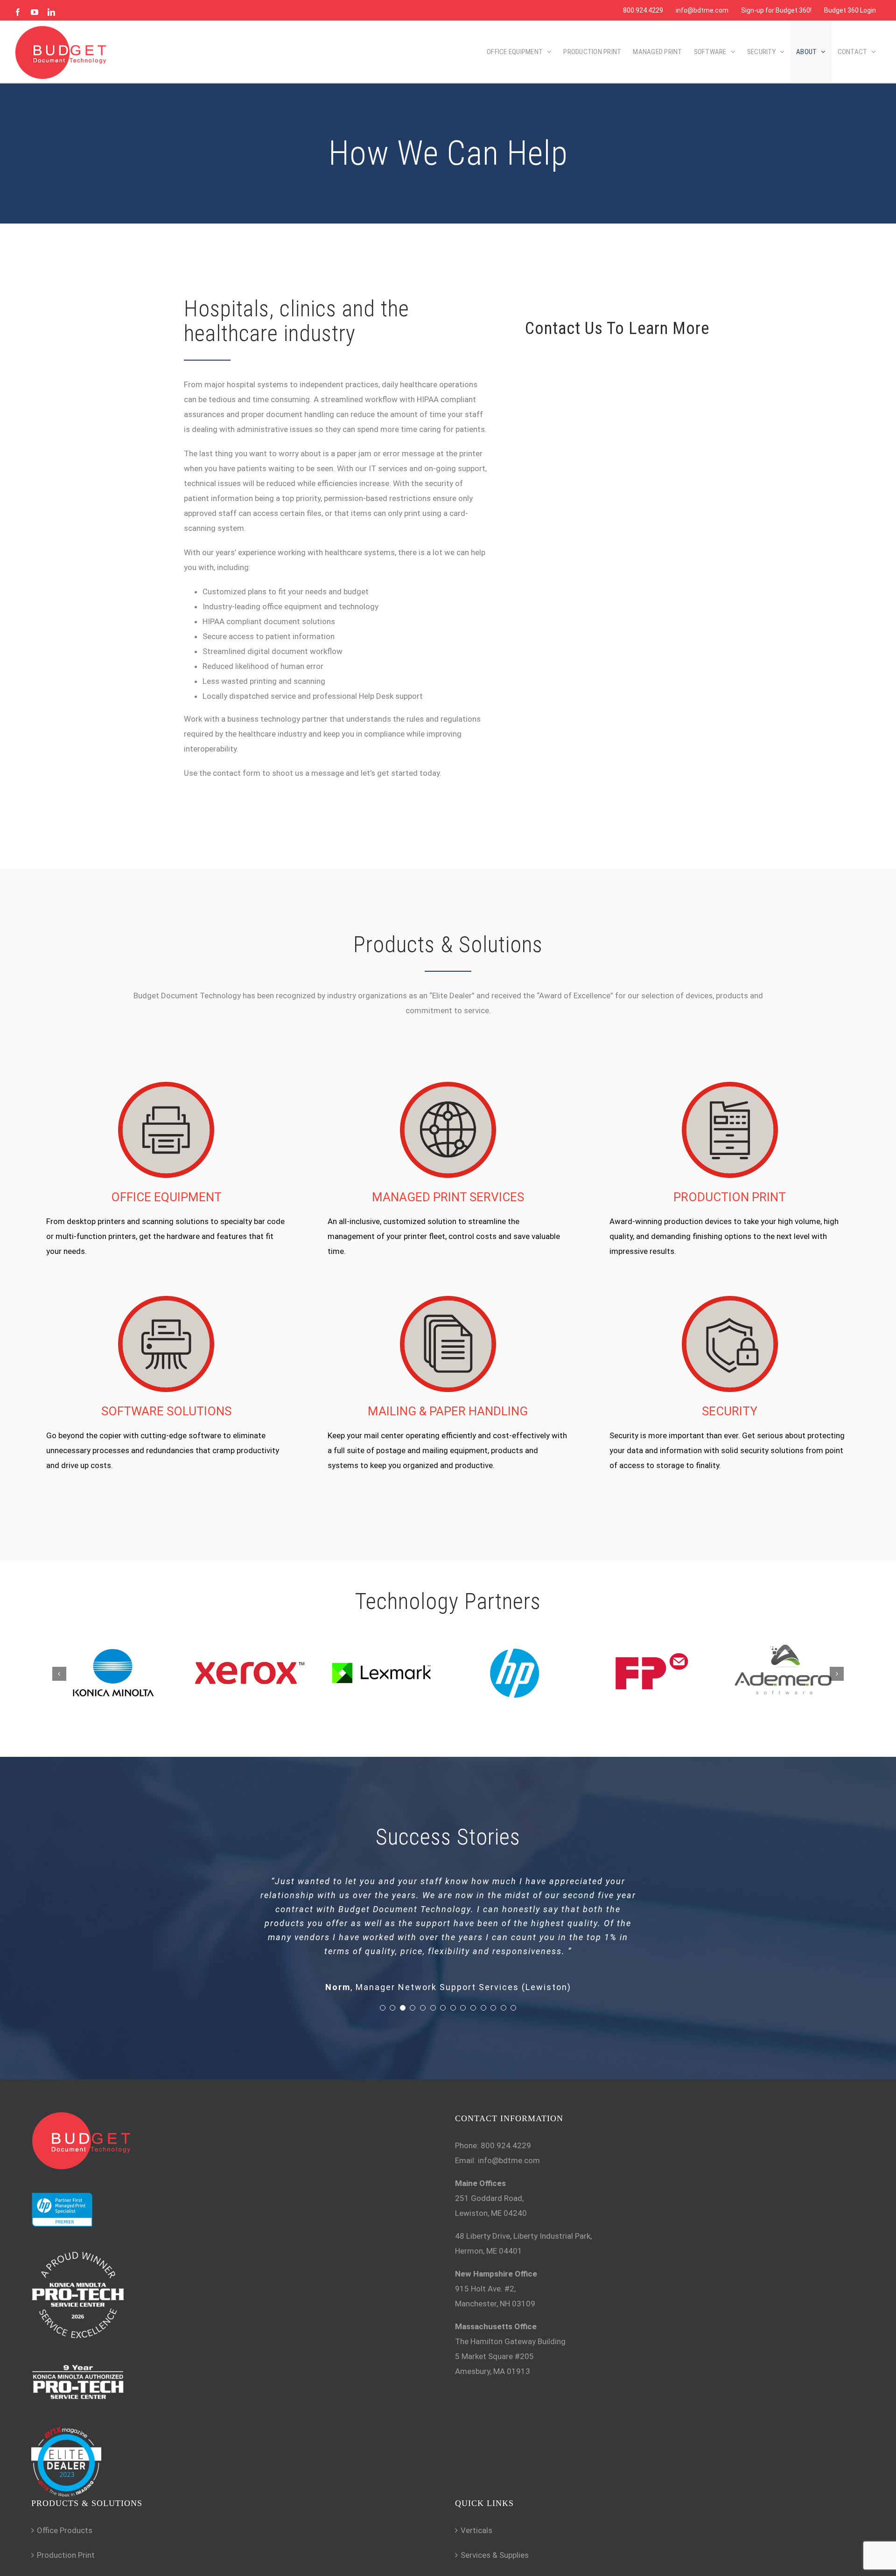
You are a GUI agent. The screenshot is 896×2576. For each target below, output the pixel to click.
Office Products (65, 2530)
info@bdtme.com (509, 2160)
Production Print (66, 2555)
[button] (59, 1674)
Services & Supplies (495, 2555)
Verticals (476, 2530)
